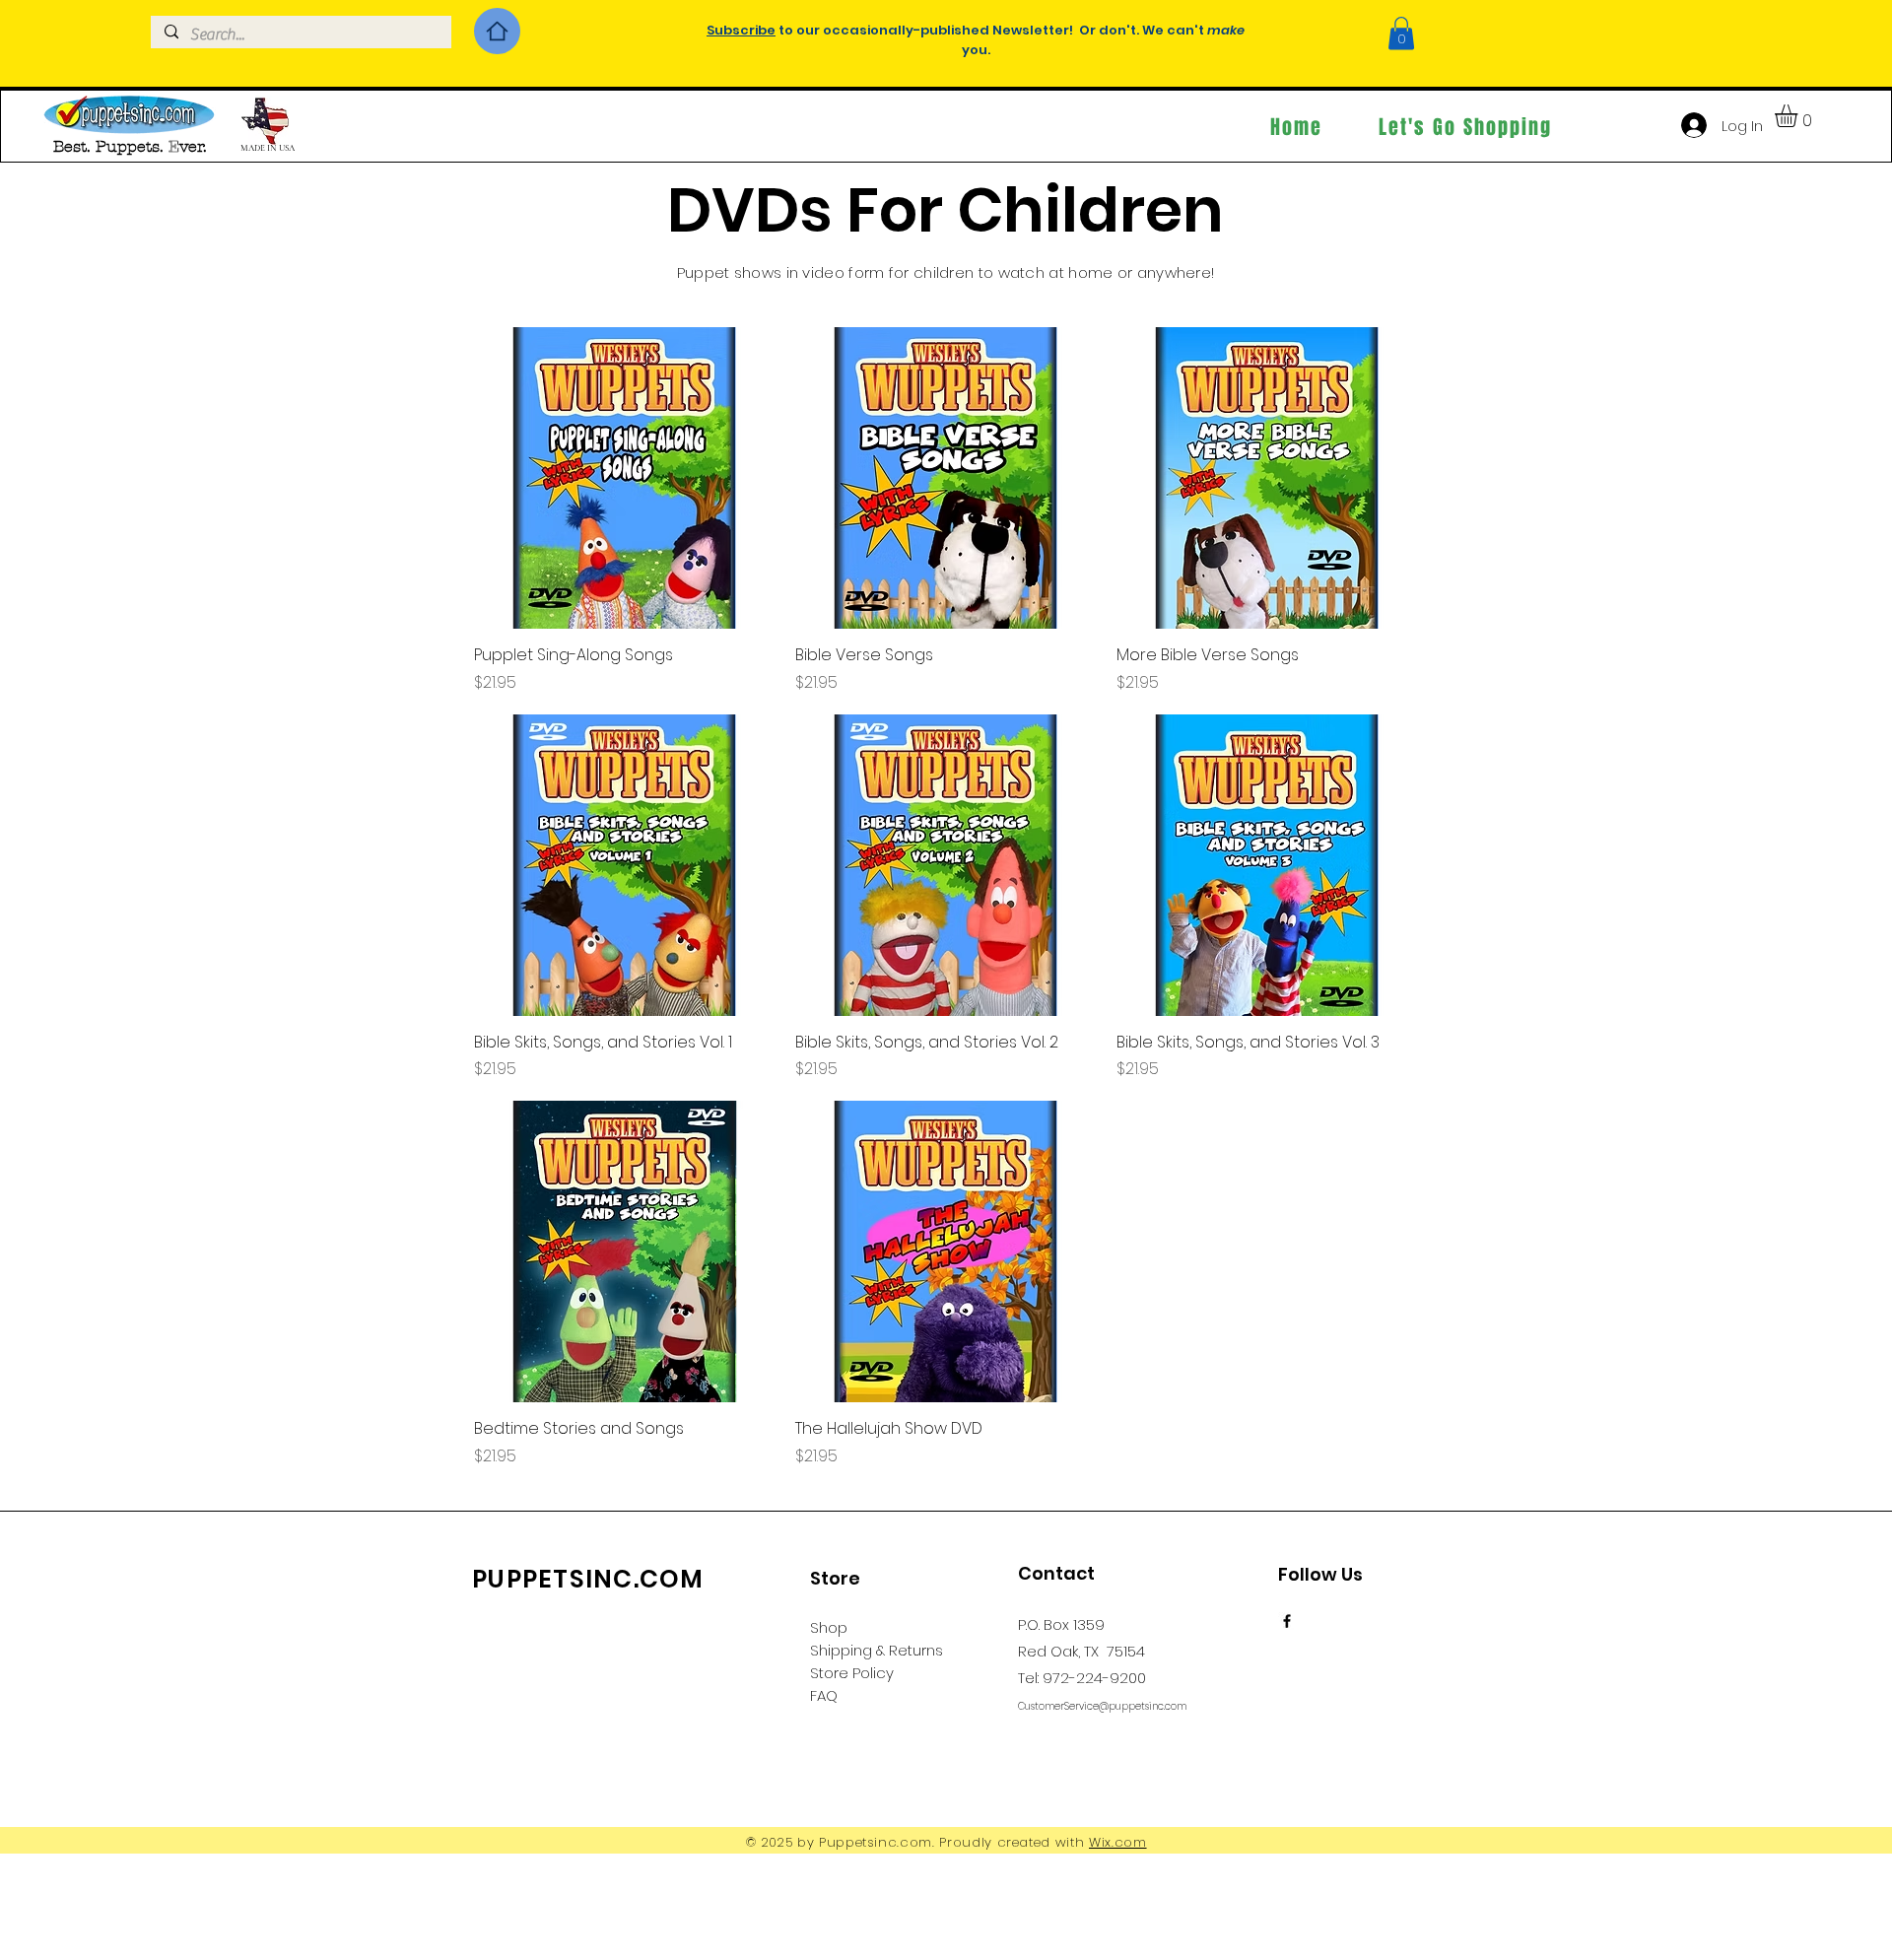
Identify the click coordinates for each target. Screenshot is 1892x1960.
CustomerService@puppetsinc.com (1102, 1706)
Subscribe (741, 30)
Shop (829, 1627)
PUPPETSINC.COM (588, 1579)
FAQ (824, 1695)
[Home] (497, 31)
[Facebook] (1287, 1621)
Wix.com (1118, 1842)
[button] (1401, 33)
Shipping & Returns (877, 1650)
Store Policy (852, 1673)
